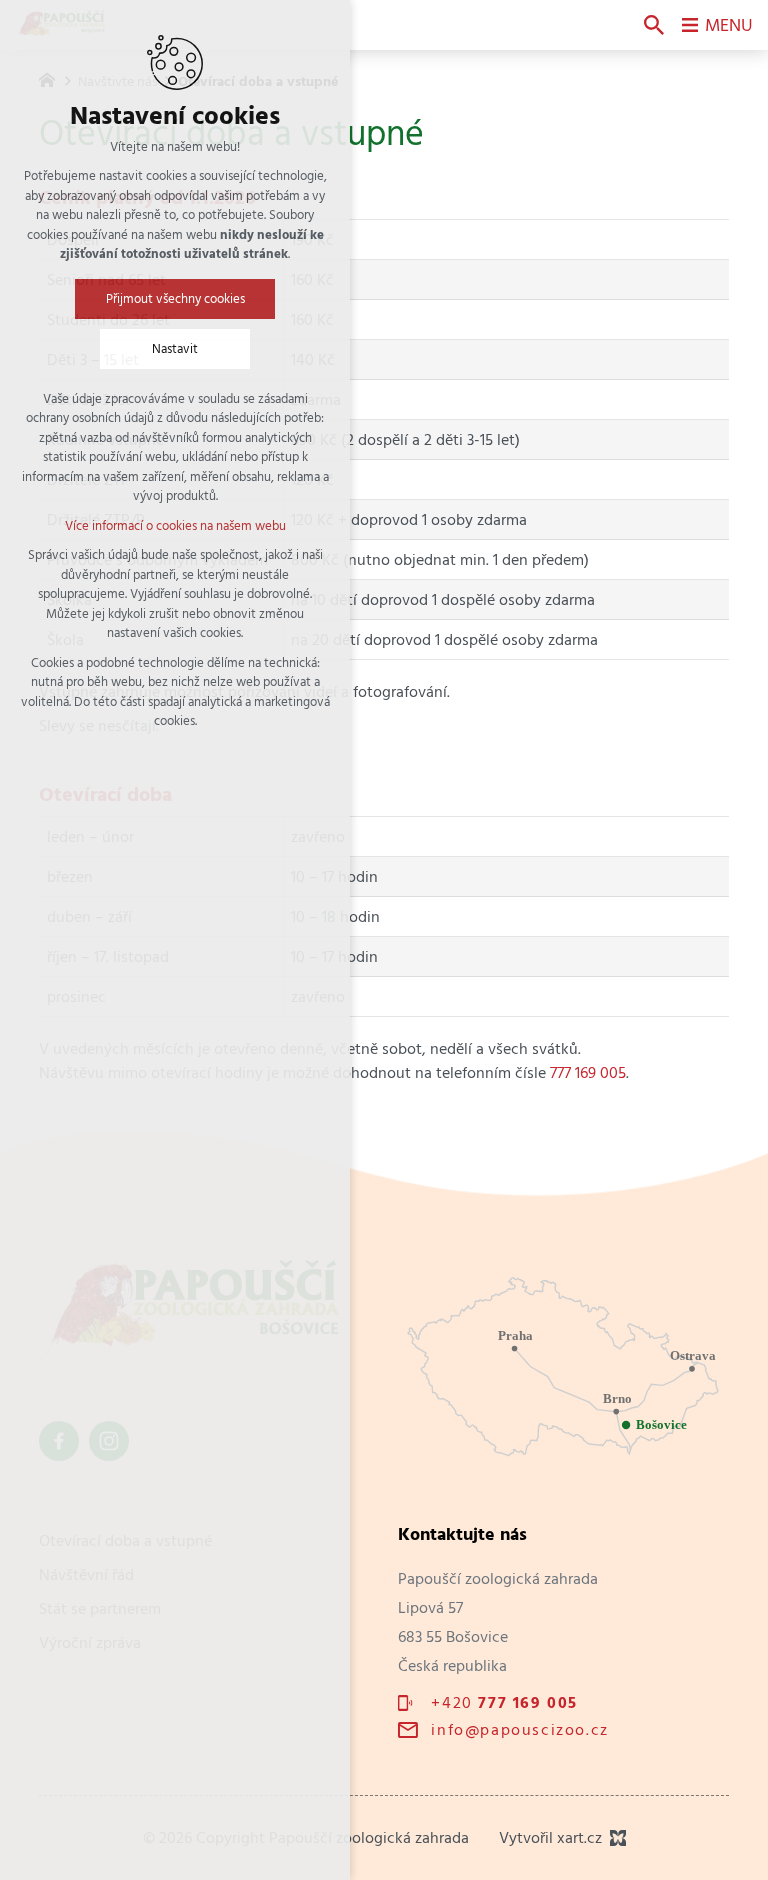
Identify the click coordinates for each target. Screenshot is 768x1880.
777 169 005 (588, 1073)
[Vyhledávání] (654, 25)
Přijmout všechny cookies (175, 298)
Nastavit (175, 348)
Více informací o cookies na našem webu (175, 525)
